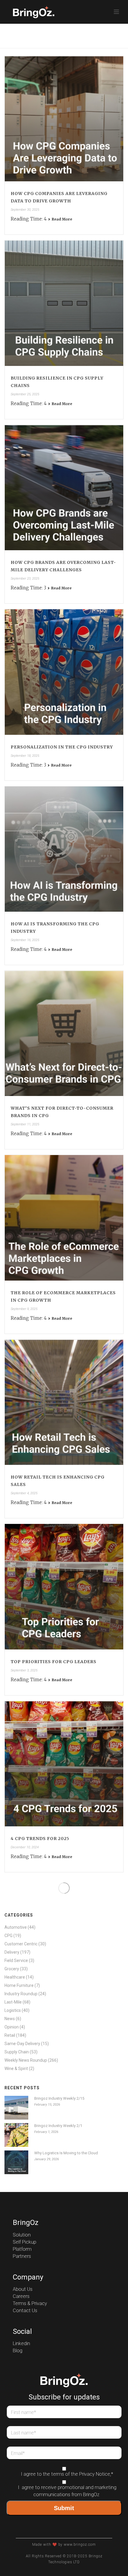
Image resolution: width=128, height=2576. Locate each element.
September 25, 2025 (25, 394)
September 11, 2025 (25, 1124)
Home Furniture (19, 1985)
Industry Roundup (21, 1994)
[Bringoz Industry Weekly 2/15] (16, 2108)
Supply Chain (17, 2052)
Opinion (12, 2027)
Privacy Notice (95, 2474)
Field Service (16, 1960)
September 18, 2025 (25, 756)
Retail (10, 2035)
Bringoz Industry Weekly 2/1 (58, 2126)
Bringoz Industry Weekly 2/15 (59, 2098)
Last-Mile (13, 2002)
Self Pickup (25, 2242)
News (10, 2019)
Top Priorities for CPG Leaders (54, 1662)
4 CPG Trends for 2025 (40, 1839)
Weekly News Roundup (26, 2060)
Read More (62, 219)
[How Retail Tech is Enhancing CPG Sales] (64, 1402)
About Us (23, 2289)
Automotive (16, 1927)
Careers (21, 2296)
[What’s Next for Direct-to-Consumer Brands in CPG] (64, 1033)
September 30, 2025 (25, 210)
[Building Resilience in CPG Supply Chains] (64, 303)
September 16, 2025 (25, 940)
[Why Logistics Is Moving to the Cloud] (16, 2162)
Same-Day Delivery (22, 2044)
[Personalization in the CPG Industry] (64, 672)
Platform (22, 2249)
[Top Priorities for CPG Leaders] (64, 1587)
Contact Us (25, 2311)
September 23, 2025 (25, 579)
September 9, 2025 (24, 1309)
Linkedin (21, 2344)
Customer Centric (21, 1944)
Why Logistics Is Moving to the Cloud (66, 2153)
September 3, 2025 (24, 1670)
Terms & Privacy (30, 2304)
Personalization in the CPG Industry (62, 747)
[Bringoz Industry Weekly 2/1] (16, 2135)
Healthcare (15, 1977)
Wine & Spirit (16, 2069)
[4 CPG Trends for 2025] (64, 1764)
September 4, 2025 (24, 1493)
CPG (8, 1936)
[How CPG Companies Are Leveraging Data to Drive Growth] (64, 119)
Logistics (13, 2010)
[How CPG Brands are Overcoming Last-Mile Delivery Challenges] (64, 488)
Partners (22, 2256)
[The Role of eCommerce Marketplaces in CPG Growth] (64, 1218)
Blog (18, 2351)
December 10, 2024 (25, 1847)
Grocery (12, 1969)
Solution (22, 2235)
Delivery (12, 1952)
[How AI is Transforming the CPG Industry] (64, 849)
